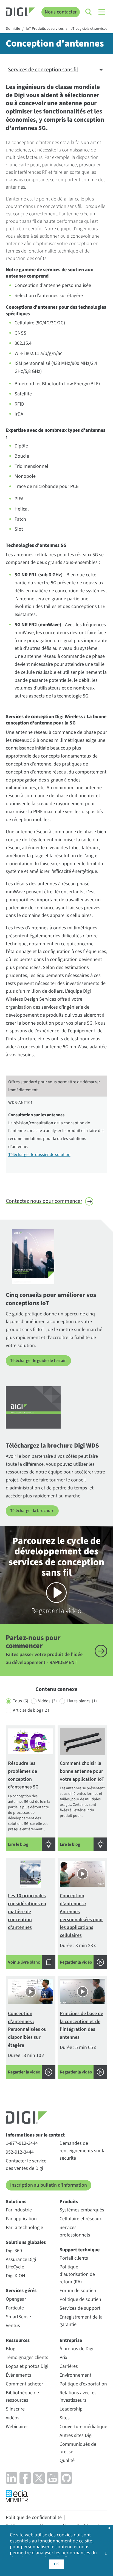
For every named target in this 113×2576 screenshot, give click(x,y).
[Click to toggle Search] (89, 12)
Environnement (75, 2375)
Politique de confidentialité (34, 2517)
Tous (21, 1701)
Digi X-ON (15, 2276)
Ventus (13, 2326)
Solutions (16, 2202)
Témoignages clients (27, 2358)
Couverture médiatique (83, 2427)
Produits (69, 2202)
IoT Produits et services (45, 29)
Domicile (13, 29)
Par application (21, 2219)
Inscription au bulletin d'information (49, 2185)
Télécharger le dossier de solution (39, 1155)
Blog (11, 2349)
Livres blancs (82, 1701)
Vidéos (47, 1701)
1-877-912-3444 (22, 2143)
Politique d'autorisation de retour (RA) (77, 2274)
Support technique (80, 2250)
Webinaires (17, 2427)
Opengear (16, 2299)
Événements (19, 2375)
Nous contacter (61, 12)
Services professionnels (75, 2231)
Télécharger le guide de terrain (38, 1361)
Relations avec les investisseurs (78, 2396)
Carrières (69, 2366)
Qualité (67, 2460)
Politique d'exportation (83, 2384)
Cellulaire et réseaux (81, 2219)
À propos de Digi (76, 2349)
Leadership (71, 2409)
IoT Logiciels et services (88, 29)
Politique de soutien (80, 2299)
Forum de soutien (78, 2291)
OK (56, 2564)
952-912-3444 (20, 2152)
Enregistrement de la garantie (81, 2321)
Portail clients (74, 2258)
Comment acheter (24, 2384)
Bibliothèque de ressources (22, 2396)
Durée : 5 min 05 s (81, 2043)
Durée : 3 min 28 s (81, 1929)
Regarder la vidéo (56, 1575)
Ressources (18, 2340)
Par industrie (19, 2210)
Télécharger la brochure (32, 1511)
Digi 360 (14, 2251)
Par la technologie (24, 2228)
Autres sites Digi (76, 2435)
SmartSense (18, 2317)
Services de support (80, 2308)
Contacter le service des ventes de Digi (26, 2165)
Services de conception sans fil (43, 70)
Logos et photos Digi (27, 2366)
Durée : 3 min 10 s (27, 2043)
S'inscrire (15, 2409)
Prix (63, 2358)
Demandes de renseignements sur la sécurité (83, 2151)
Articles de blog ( (31, 1710)
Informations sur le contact (35, 2135)
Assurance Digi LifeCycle (21, 2263)
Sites (65, 2418)
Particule (15, 2308)
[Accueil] (20, 13)
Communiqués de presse (78, 2448)
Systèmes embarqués (82, 2210)
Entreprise (71, 2340)
